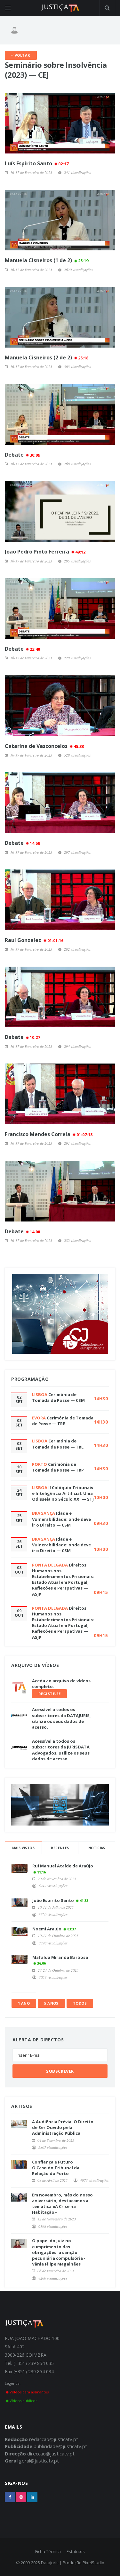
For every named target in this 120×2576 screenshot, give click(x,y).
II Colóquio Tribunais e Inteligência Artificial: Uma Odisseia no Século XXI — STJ (63, 1493)
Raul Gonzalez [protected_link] (34, 940)
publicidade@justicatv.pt (60, 2446)
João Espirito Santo (53, 1900)
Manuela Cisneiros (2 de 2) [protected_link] (47, 357)
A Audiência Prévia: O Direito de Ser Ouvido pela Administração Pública (63, 2127)
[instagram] (21, 2497)
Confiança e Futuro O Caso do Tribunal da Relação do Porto (56, 2168)
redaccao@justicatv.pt (54, 2439)
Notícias (97, 1848)
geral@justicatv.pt (39, 2461)
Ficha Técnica (48, 2551)
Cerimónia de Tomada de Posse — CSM (58, 1397)
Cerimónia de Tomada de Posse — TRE (63, 1421)
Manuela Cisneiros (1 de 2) (47, 260)
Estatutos (76, 2551)
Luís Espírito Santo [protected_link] (37, 163)
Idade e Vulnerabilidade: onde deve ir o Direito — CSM (61, 1519)
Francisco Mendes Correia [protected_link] (49, 1134)
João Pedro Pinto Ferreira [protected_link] (45, 552)
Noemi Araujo (47, 1929)
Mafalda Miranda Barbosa (60, 1957)
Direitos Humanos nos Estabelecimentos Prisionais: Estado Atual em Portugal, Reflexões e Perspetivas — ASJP (63, 1579)
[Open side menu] (8, 8)
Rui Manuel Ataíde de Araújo (63, 1866)
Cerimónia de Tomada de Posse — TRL (58, 1444)
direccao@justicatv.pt (51, 2454)
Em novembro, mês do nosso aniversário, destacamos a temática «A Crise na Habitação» (62, 2204)
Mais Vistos (23, 1848)
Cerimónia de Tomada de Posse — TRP (58, 1467)
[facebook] (10, 2497)
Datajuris (50, 2563)
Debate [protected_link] (22, 455)
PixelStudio (93, 2563)
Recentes (60, 1848)
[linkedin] (32, 2497)
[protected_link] (60, 123)
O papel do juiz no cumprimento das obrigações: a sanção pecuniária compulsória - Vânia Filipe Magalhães (59, 2252)
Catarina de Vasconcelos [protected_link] (44, 746)
